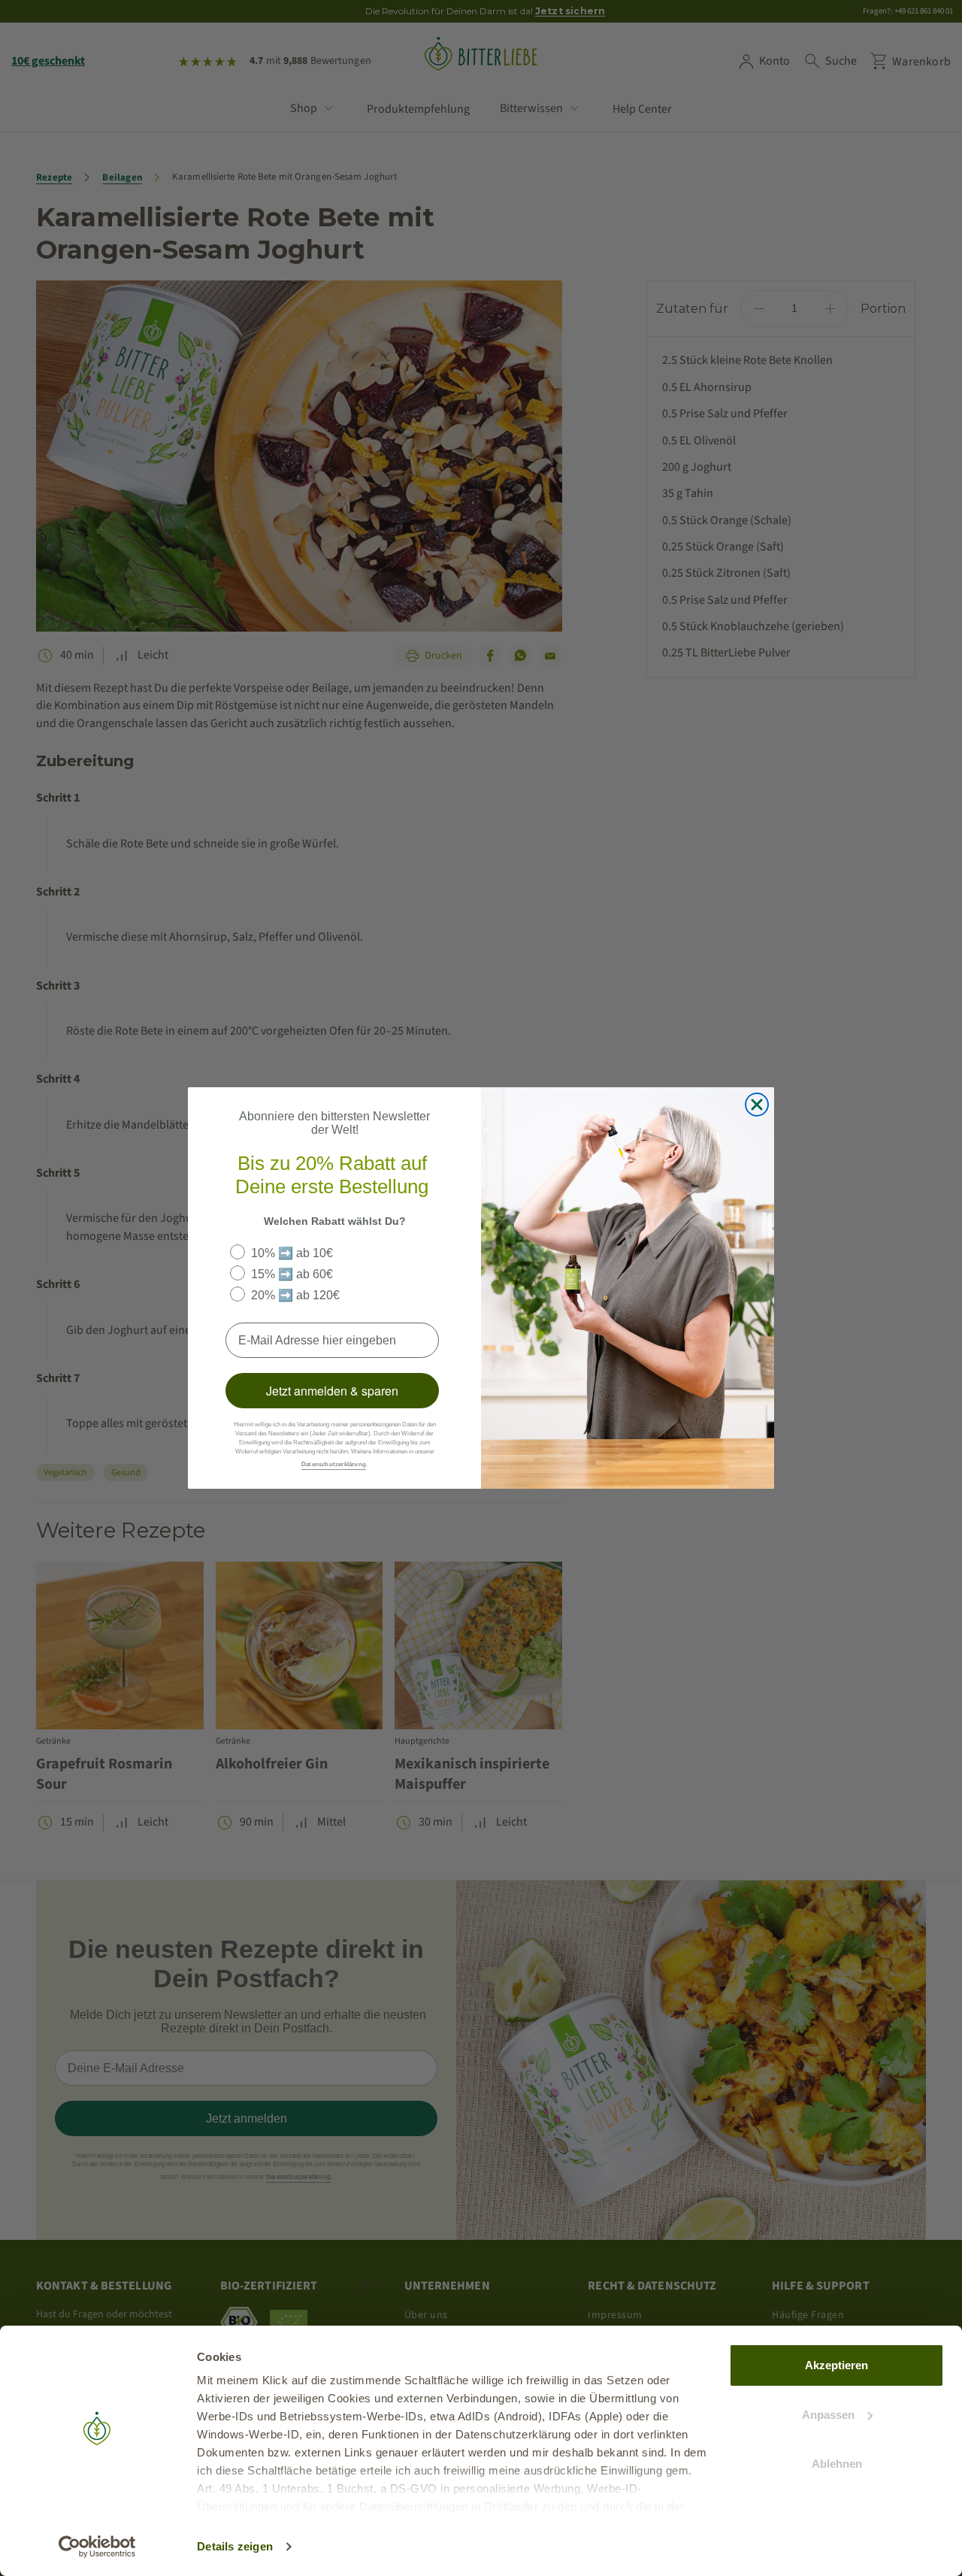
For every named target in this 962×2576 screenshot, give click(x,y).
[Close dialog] (757, 1105)
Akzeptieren (836, 2365)
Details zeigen (235, 2546)
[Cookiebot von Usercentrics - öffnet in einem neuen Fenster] (97, 2547)
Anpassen (828, 2415)
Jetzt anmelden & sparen (332, 1391)
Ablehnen (837, 2464)
